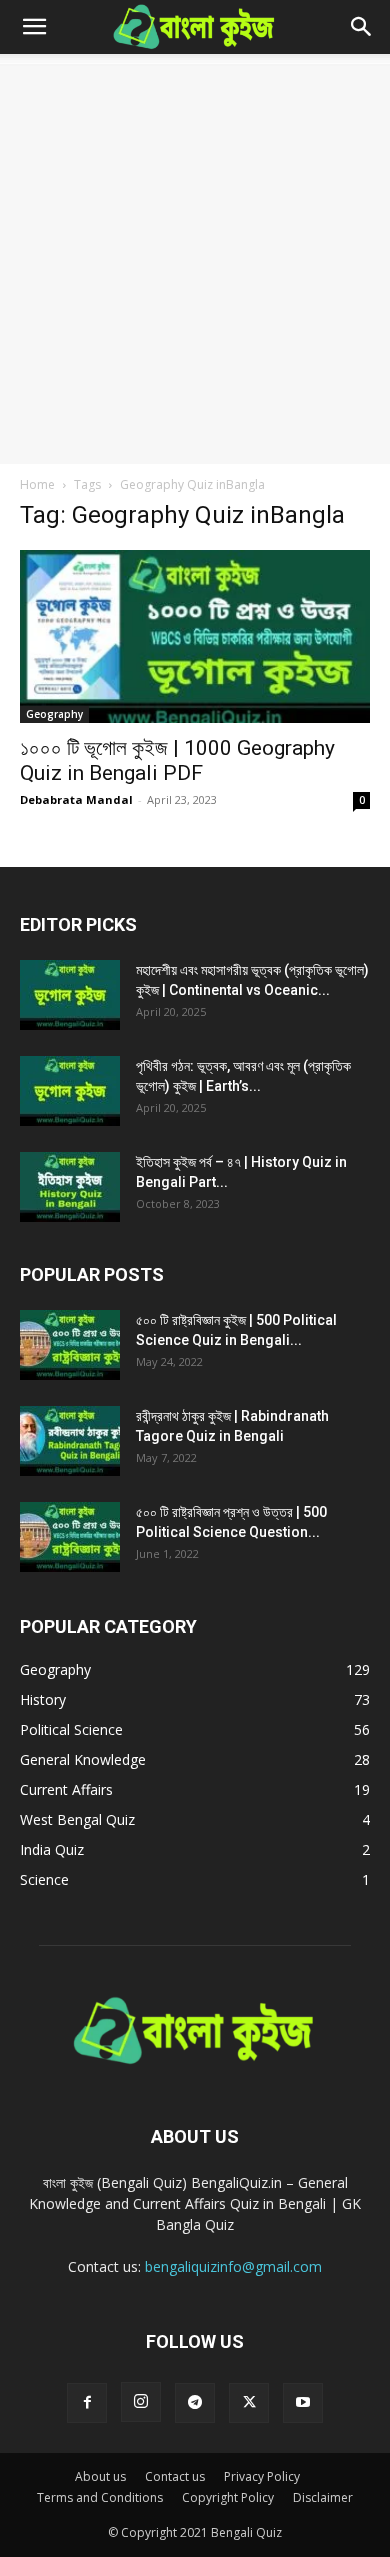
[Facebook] (87, 2403)
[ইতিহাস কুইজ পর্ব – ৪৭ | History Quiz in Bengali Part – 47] (70, 1187)
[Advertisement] (195, 259)
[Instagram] (141, 2402)
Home (37, 484)
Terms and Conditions (100, 2497)
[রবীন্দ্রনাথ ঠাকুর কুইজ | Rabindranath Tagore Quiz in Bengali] (70, 1441)
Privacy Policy (262, 2476)
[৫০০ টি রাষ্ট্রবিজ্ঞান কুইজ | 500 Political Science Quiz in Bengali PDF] (70, 1345)
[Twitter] (249, 2403)
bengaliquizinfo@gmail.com (233, 2266)
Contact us (175, 2476)
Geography (54, 714)
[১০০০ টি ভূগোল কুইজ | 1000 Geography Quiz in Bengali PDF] (195, 636)
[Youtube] (303, 2403)
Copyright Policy (228, 2497)
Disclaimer (323, 2497)
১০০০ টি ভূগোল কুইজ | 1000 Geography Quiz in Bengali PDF (177, 760)
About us (100, 2476)
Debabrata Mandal (76, 799)
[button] (34, 27)
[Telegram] (195, 2403)
